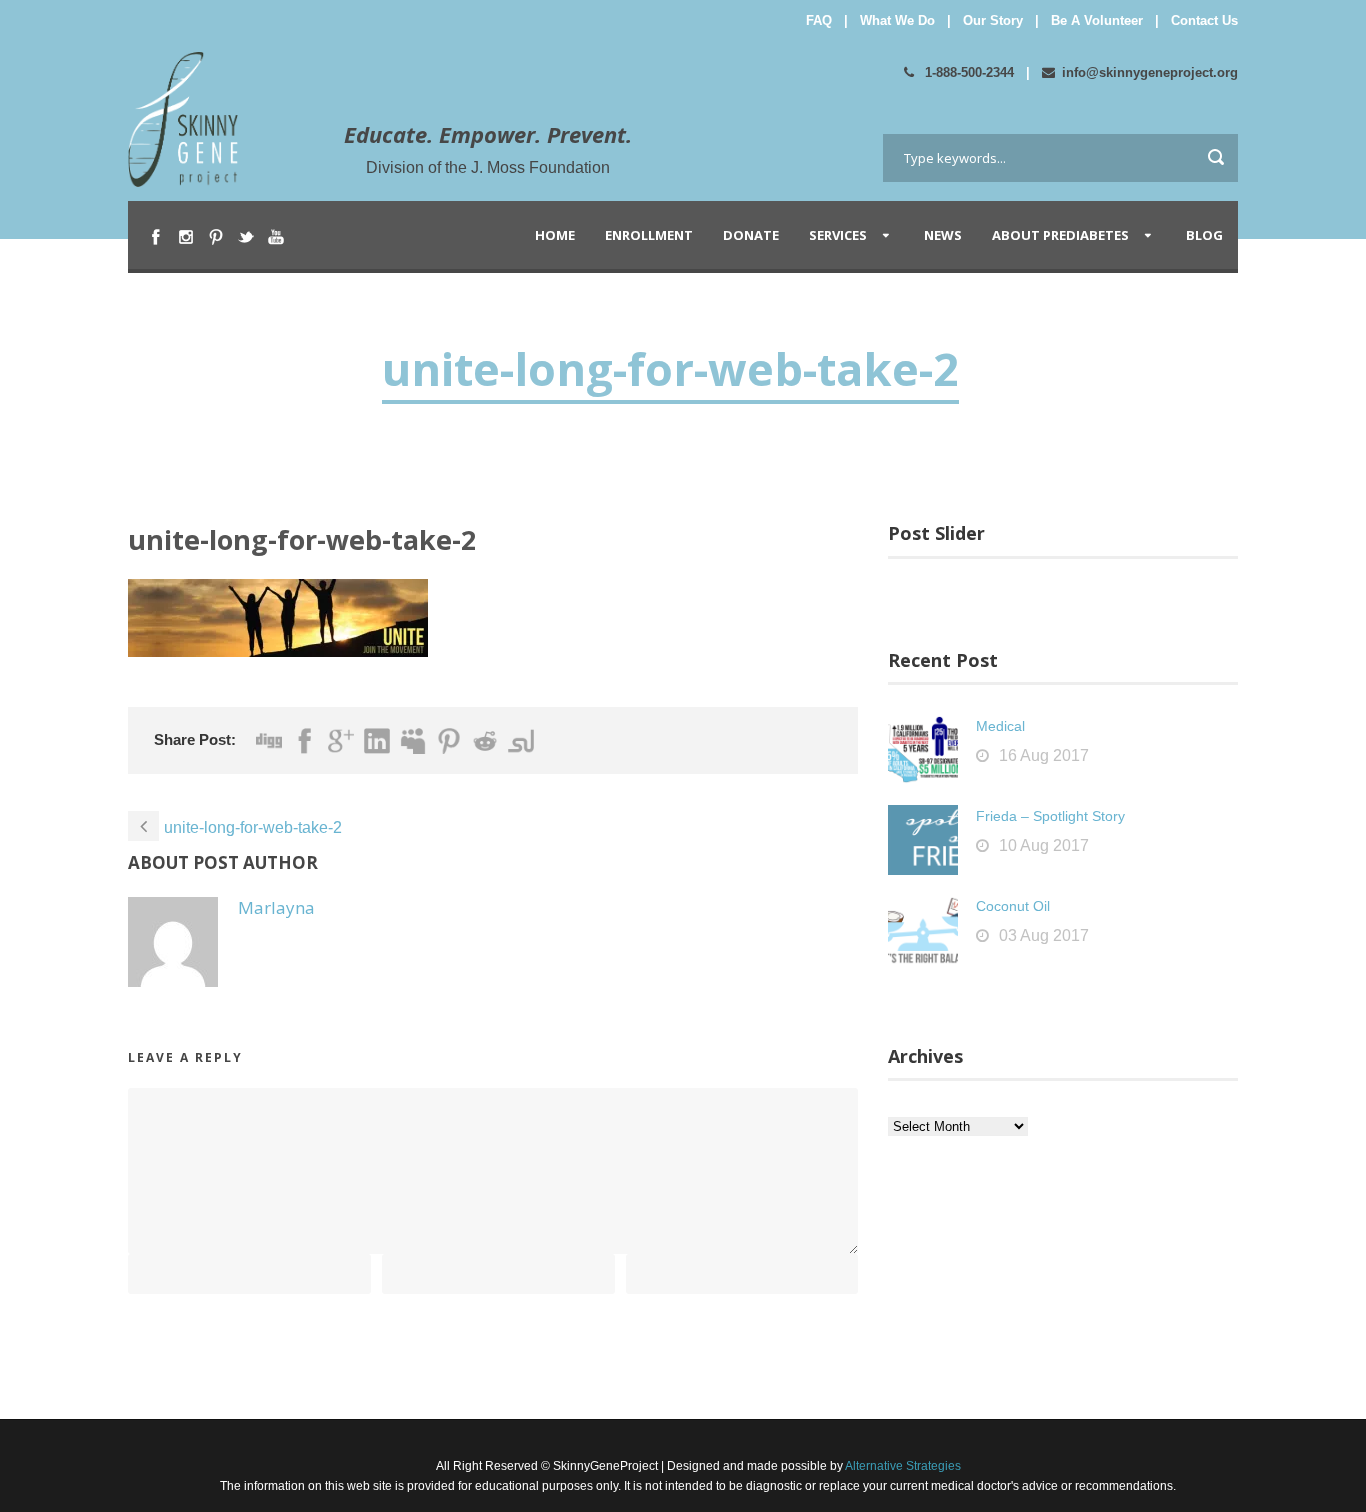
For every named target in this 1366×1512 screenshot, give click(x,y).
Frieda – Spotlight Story (1050, 816)
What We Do (897, 20)
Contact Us (1204, 20)
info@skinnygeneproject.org (1150, 72)
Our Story (993, 20)
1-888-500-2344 (967, 72)
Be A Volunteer (1097, 20)
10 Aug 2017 (1044, 845)
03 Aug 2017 (1044, 935)
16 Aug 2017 (1044, 755)
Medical (1000, 726)
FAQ (819, 20)
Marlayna (276, 907)
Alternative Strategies (902, 1466)
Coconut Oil (1013, 906)
